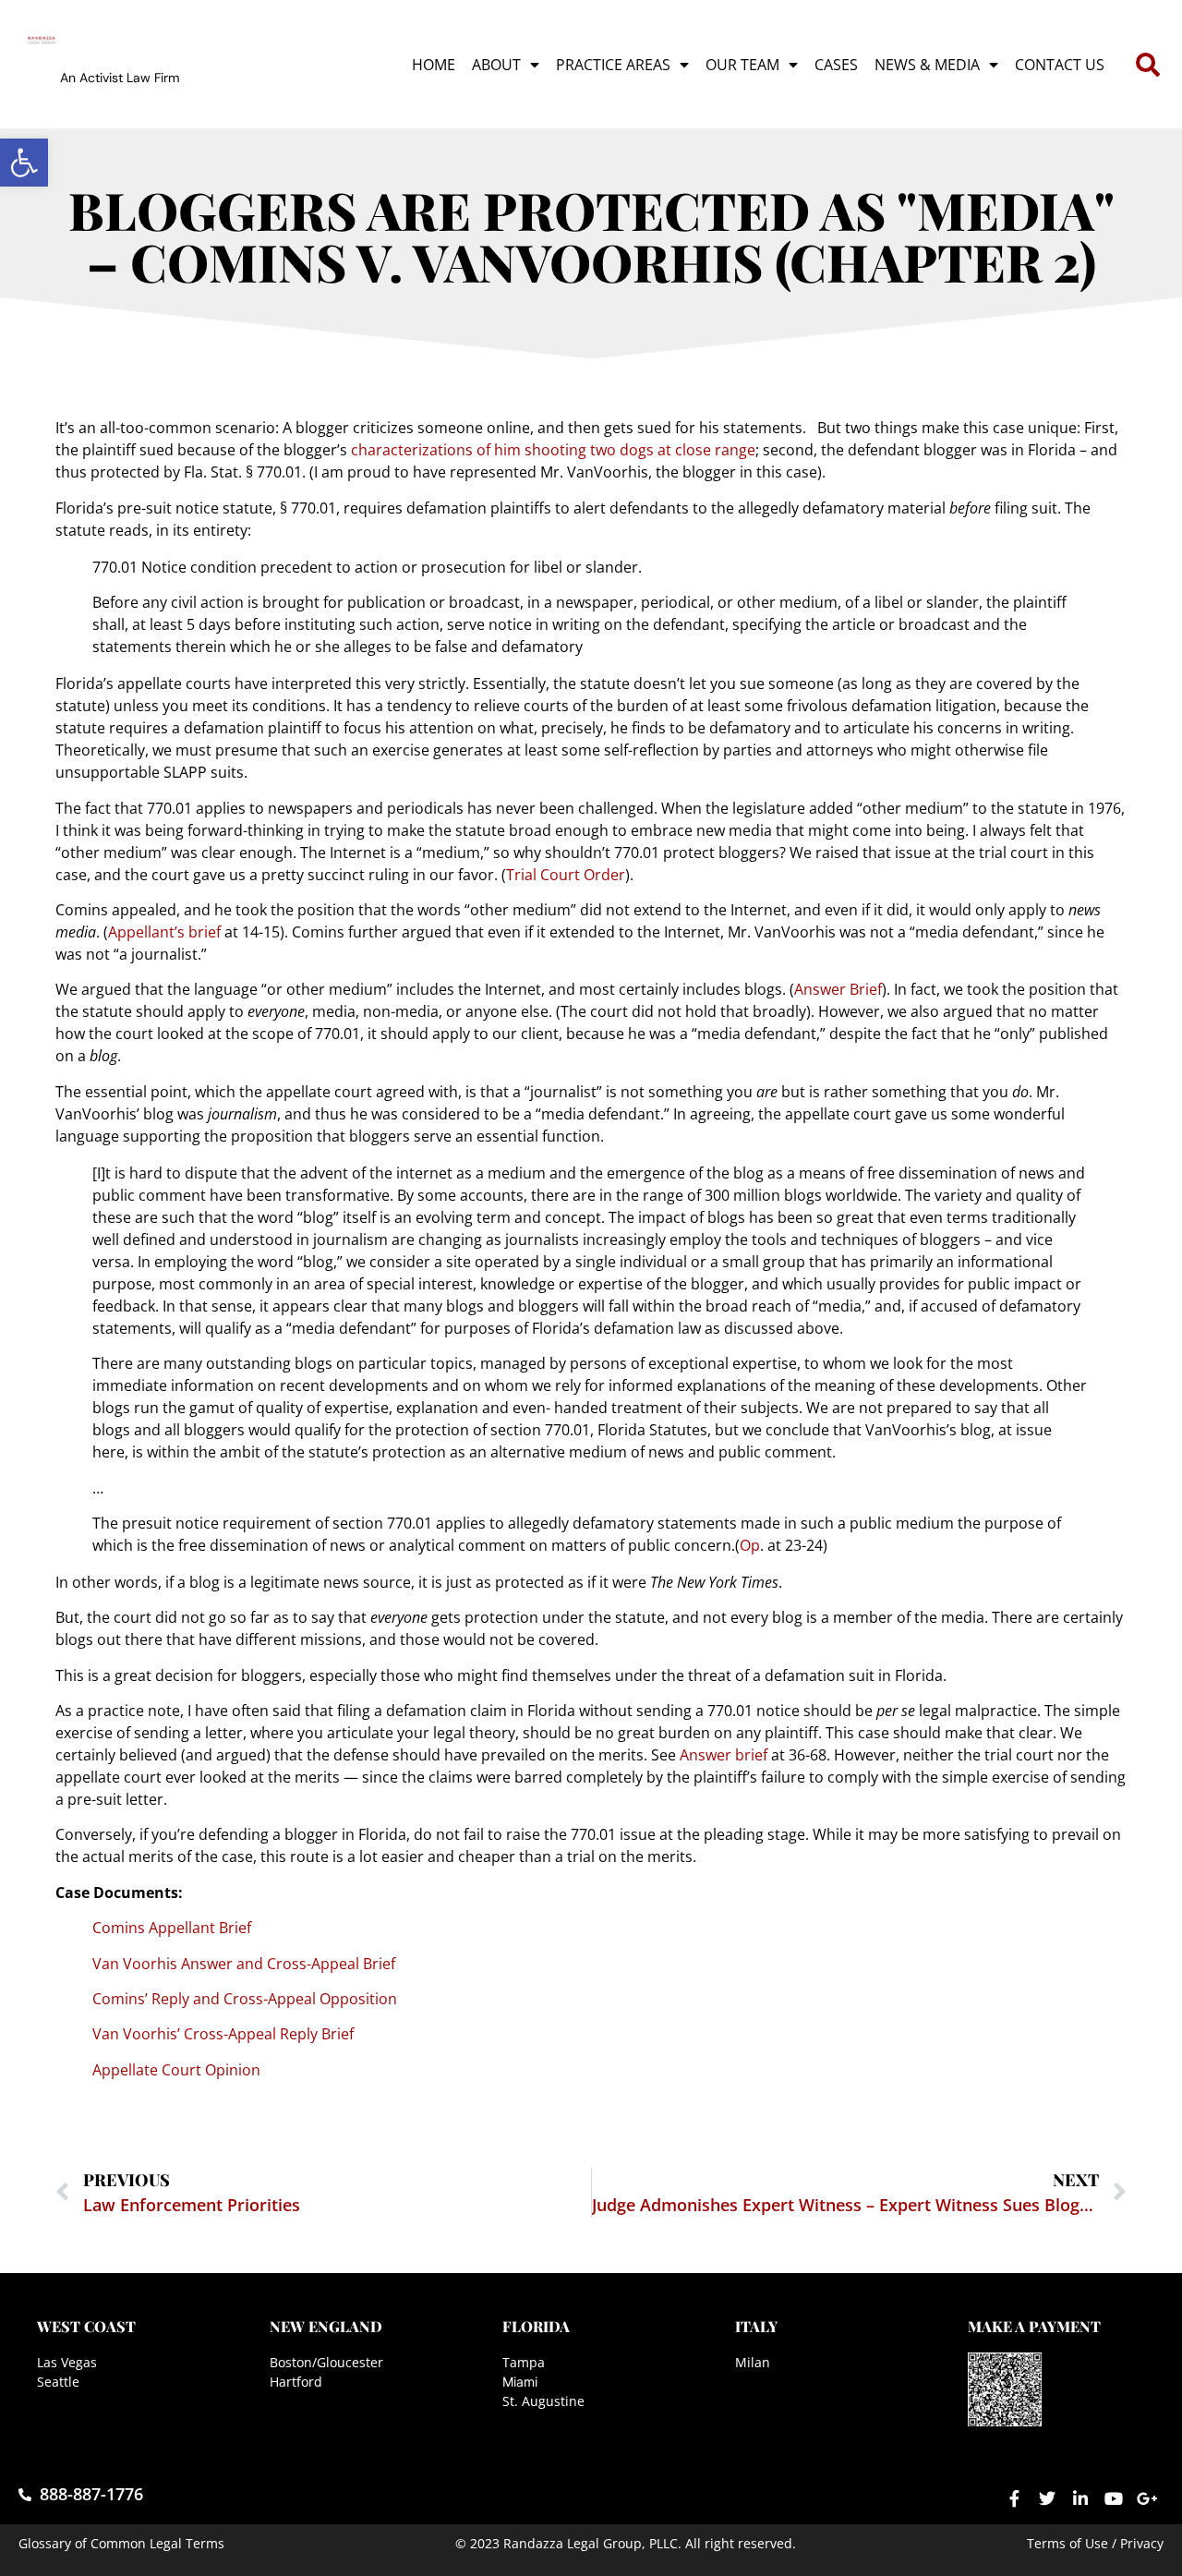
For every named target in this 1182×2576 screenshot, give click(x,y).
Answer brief (724, 1755)
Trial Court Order (566, 875)
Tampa (524, 2362)
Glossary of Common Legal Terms (121, 2543)
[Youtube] (1114, 2498)
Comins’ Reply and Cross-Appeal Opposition (245, 1999)
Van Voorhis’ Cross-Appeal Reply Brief (223, 2034)
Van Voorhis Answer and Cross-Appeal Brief (244, 1964)
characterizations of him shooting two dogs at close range (553, 450)
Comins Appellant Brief (172, 1928)
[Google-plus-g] (1147, 2498)
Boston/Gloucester (326, 2362)
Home (434, 65)
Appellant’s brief (164, 932)
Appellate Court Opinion (176, 2070)
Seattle (58, 2382)
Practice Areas (613, 65)
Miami (520, 2382)
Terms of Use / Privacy (1095, 2543)
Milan (753, 2362)
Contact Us (1060, 65)
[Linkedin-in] (1080, 2498)
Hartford (296, 2382)
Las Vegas (67, 2362)
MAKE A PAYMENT (1034, 2326)
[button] (24, 163)
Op (750, 1545)
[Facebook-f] (1014, 2498)
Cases (836, 65)
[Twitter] (1047, 2498)
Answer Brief (838, 989)
